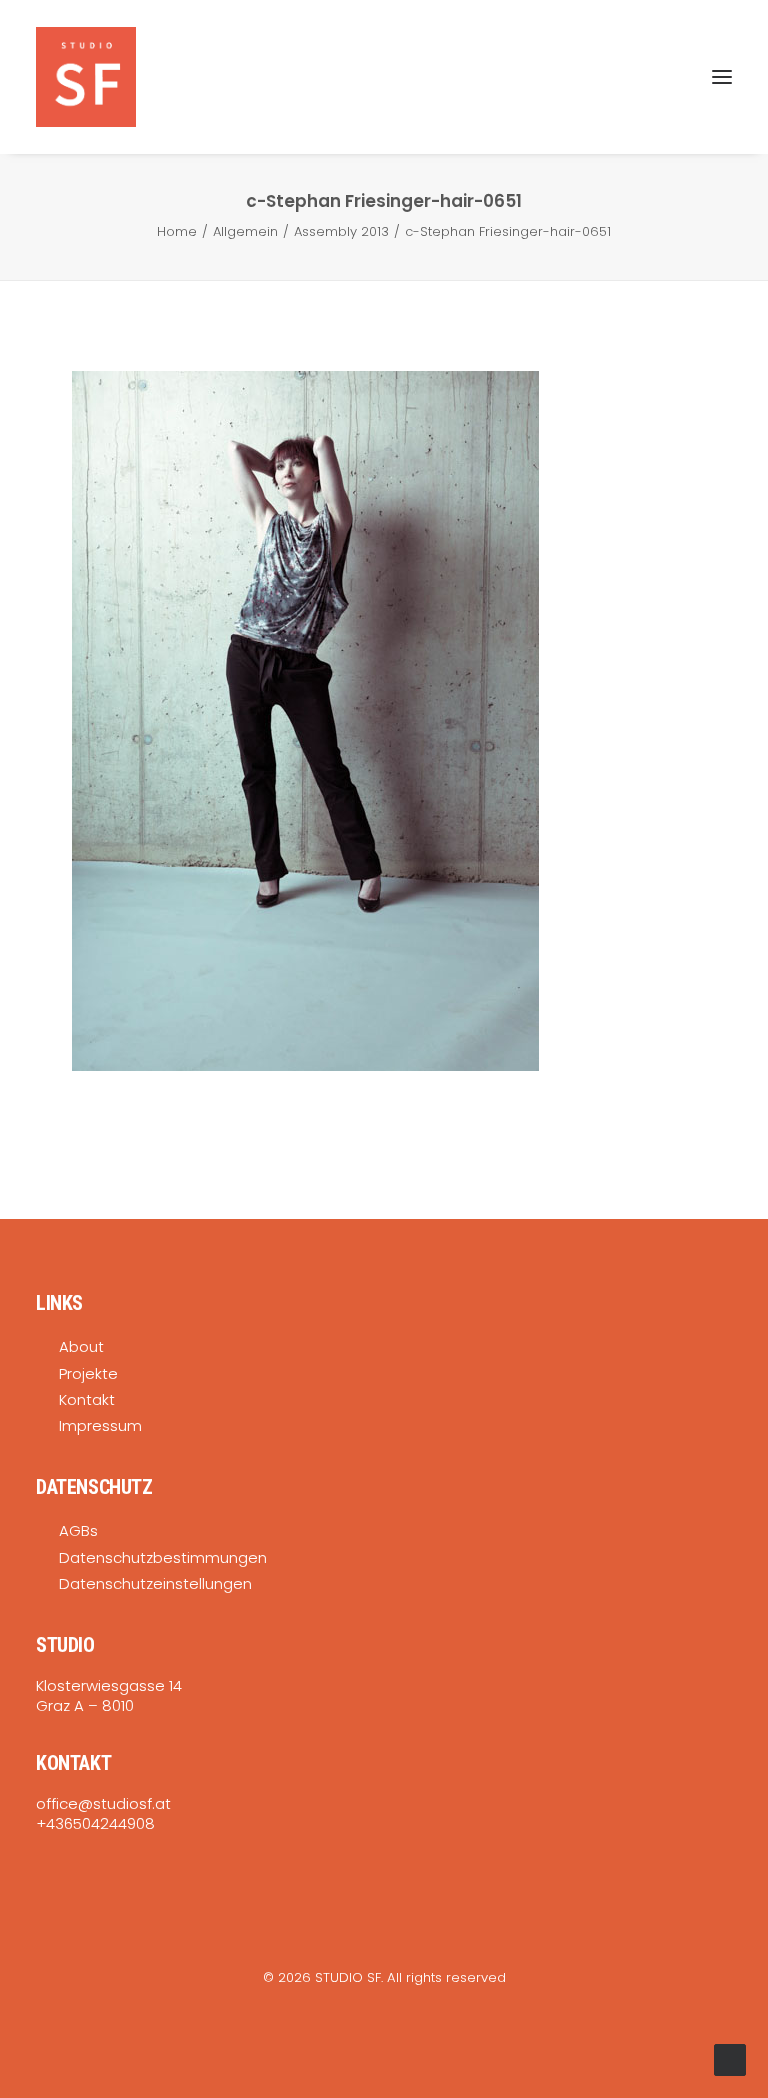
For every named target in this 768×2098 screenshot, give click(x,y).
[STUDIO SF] (86, 77)
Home (177, 231)
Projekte (88, 1373)
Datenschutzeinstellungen (155, 1583)
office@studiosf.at (103, 1803)
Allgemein (245, 231)
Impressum (100, 1425)
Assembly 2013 (341, 231)
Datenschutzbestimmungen (163, 1557)
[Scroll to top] (730, 2058)
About (81, 1346)
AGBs (78, 1530)
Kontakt (87, 1399)
